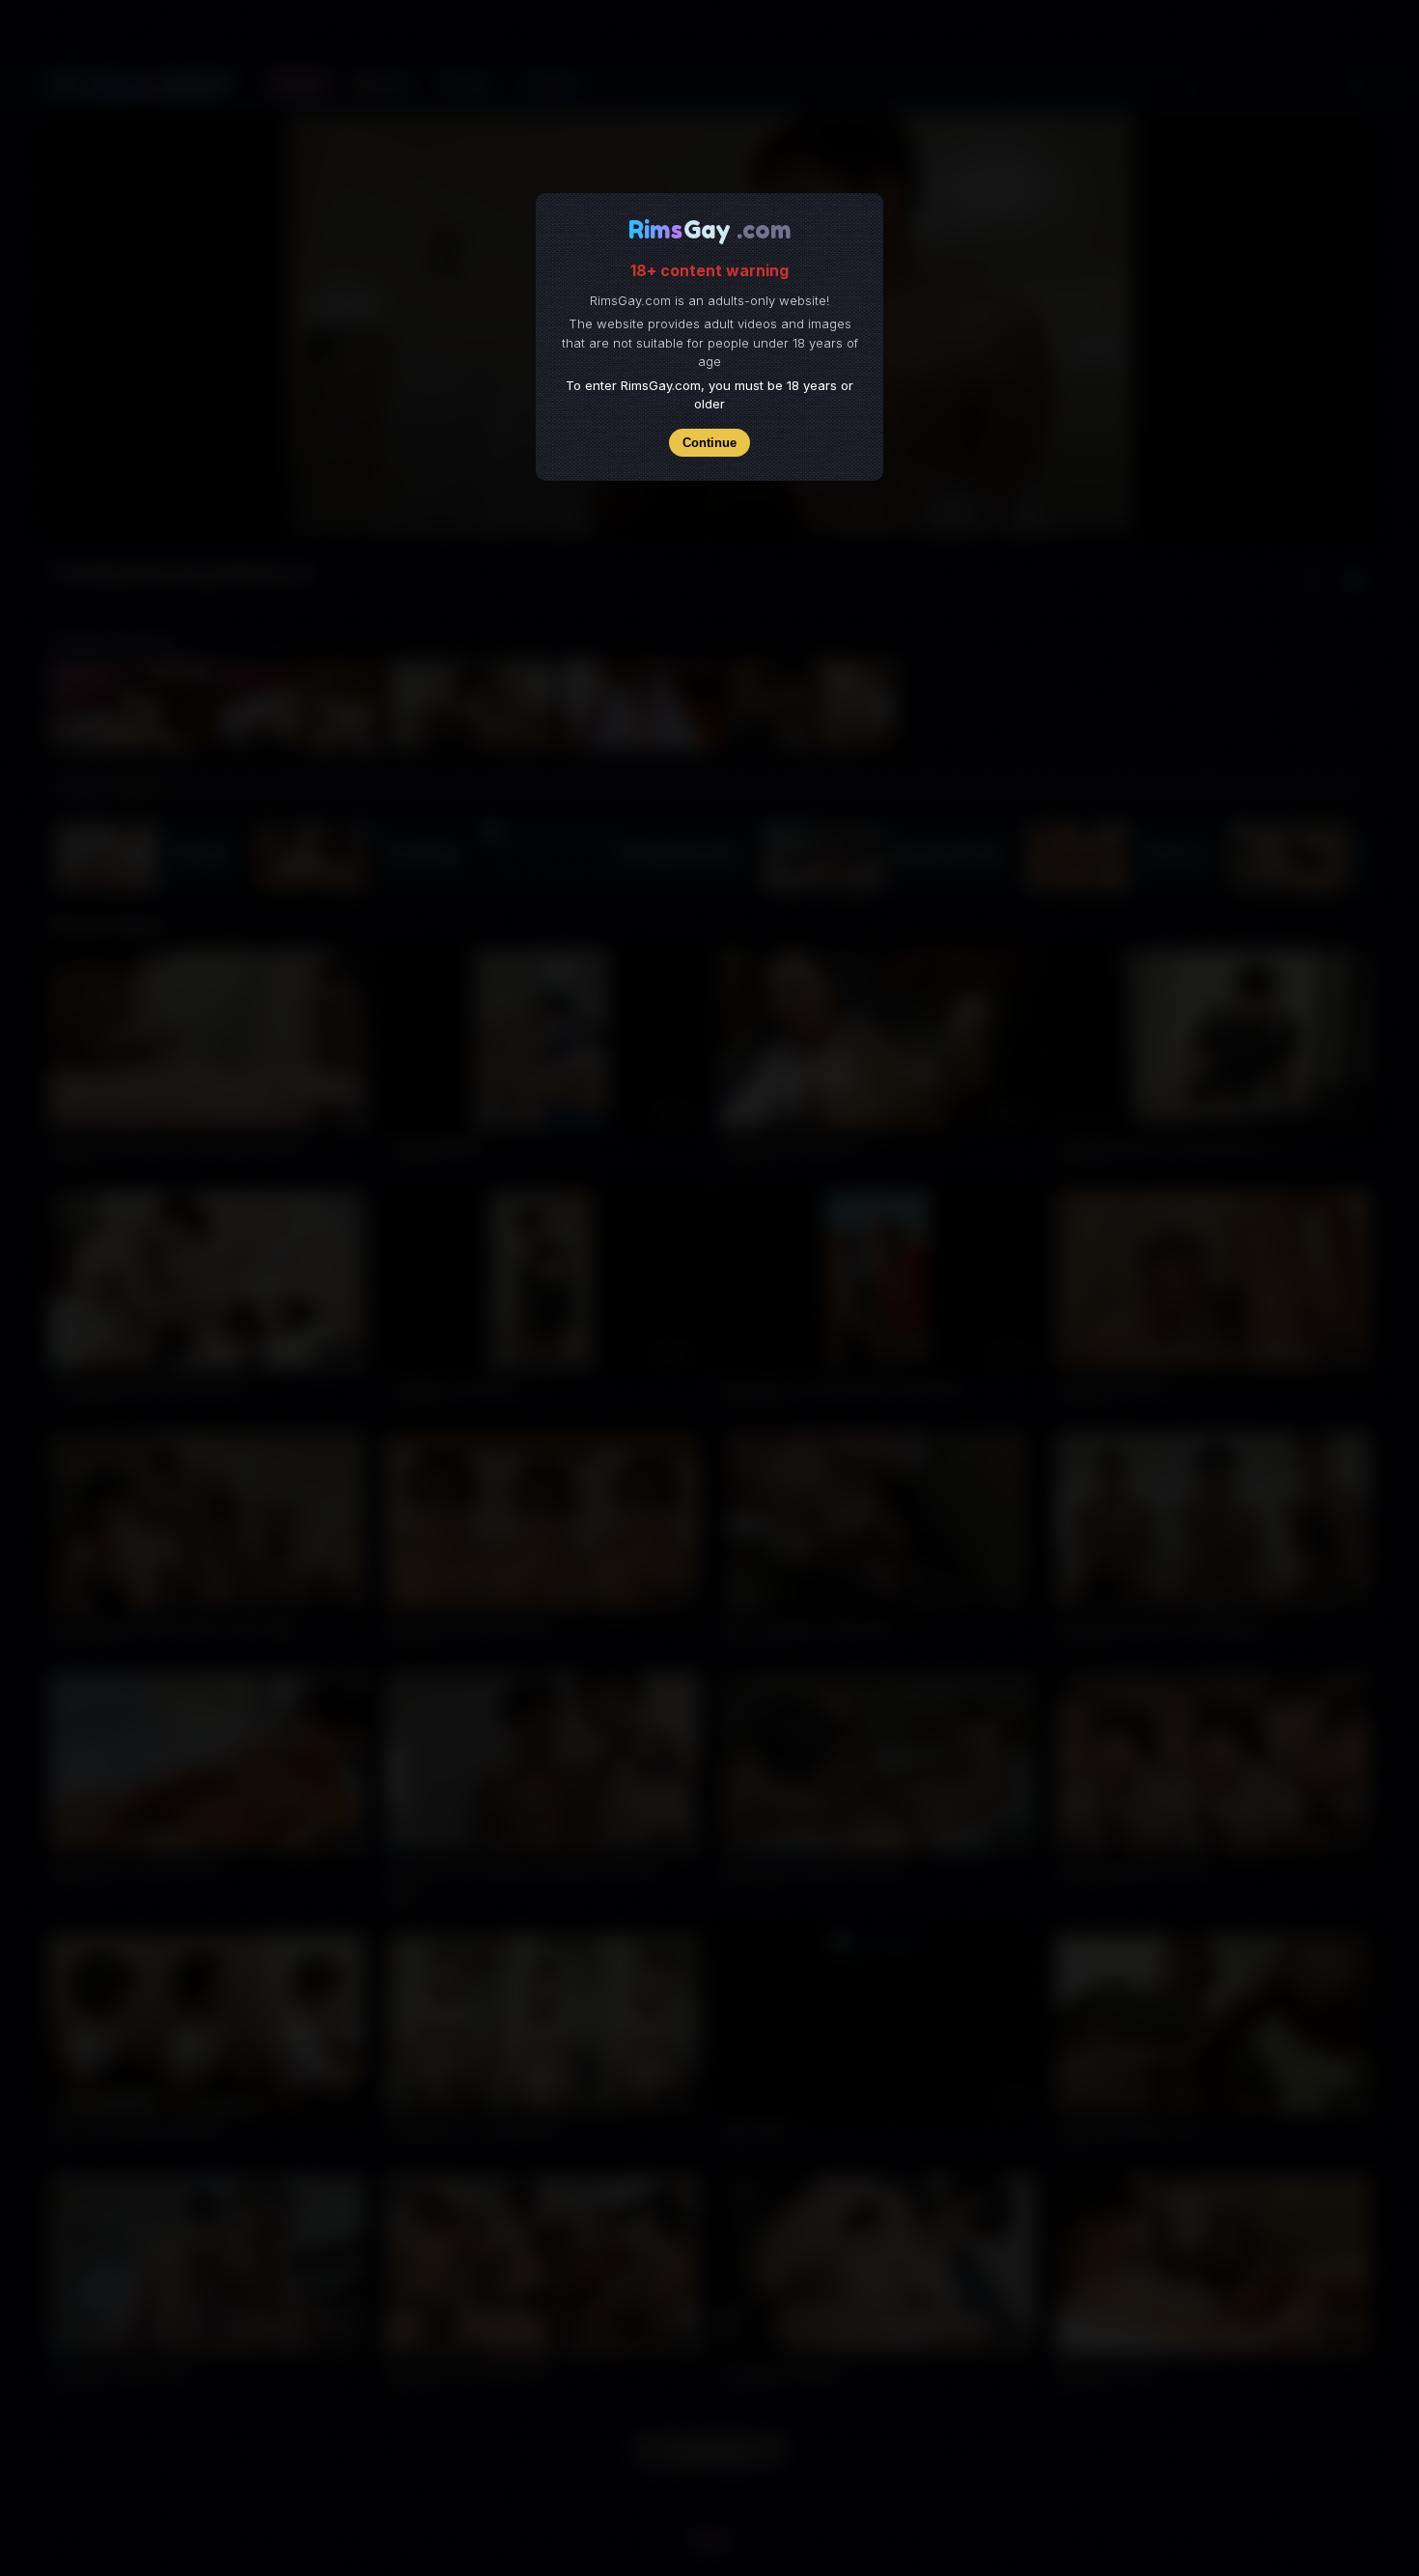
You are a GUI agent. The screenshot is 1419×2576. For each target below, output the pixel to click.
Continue (709, 443)
